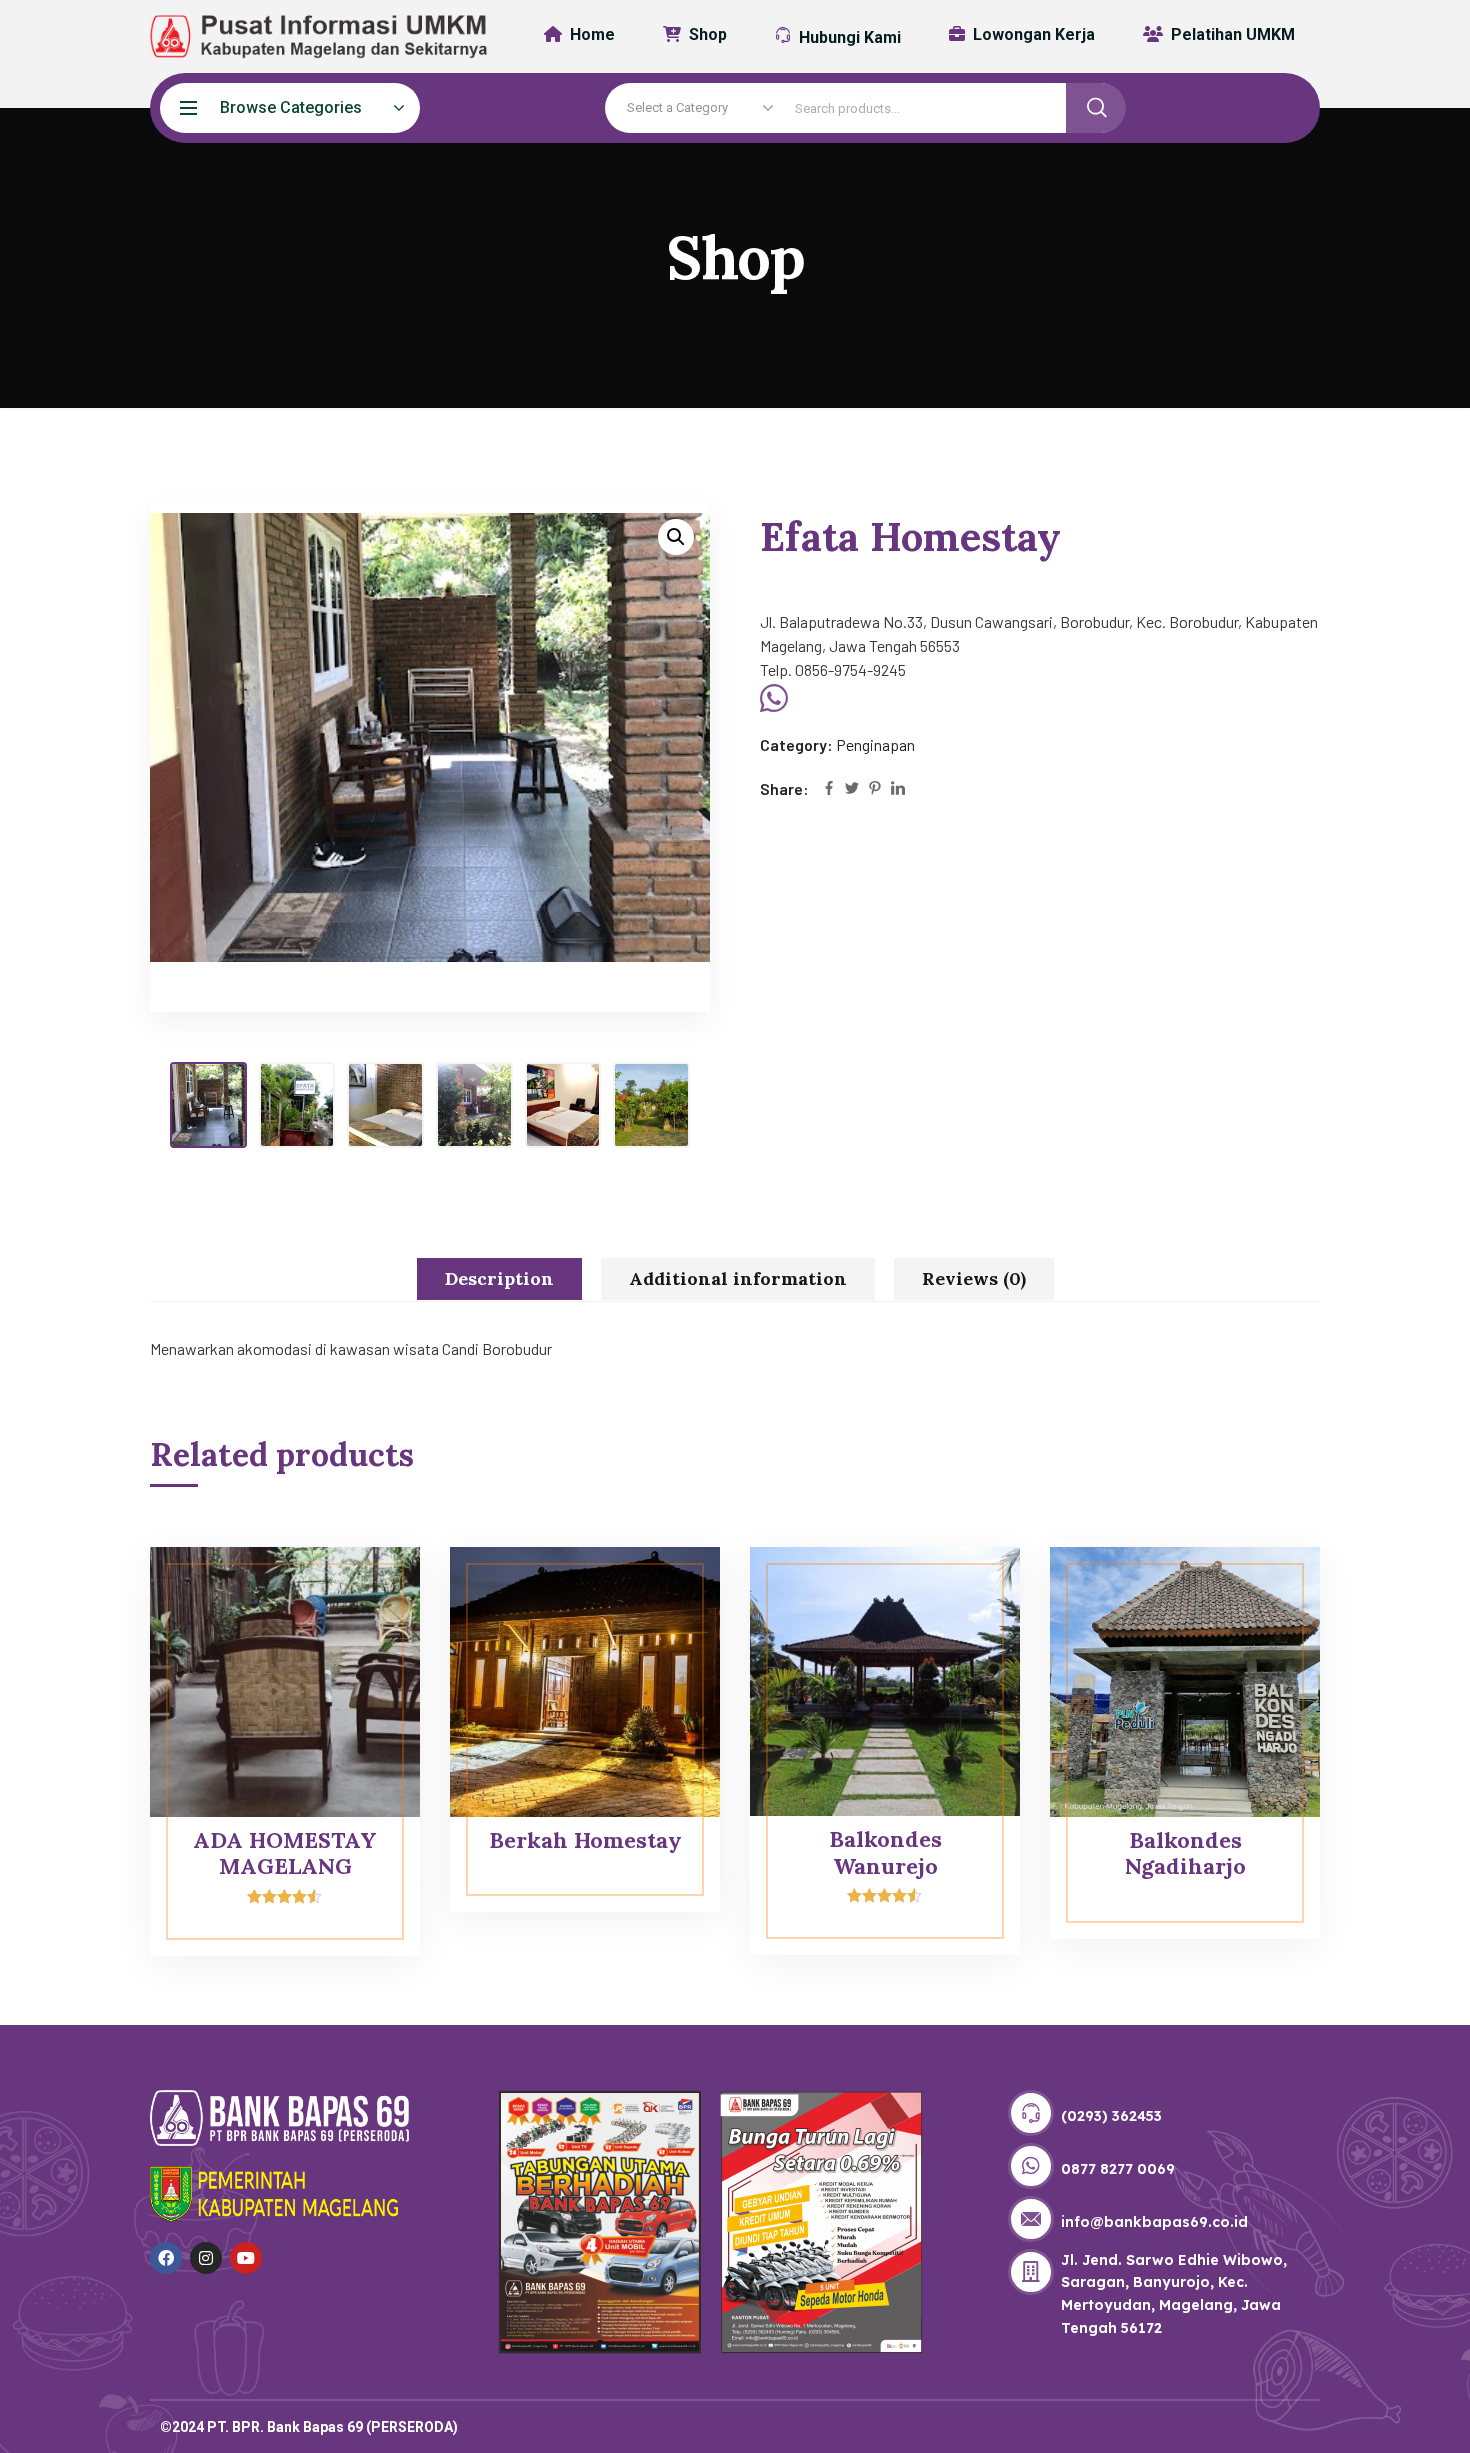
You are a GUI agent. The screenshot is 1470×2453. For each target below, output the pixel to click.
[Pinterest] (875, 789)
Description (499, 1278)
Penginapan (875, 744)
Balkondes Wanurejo (885, 1852)
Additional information (738, 1278)
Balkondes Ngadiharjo (1185, 1853)
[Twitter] (852, 789)
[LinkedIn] (898, 789)
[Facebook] (829, 789)
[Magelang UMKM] (305, 36)
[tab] (499, 1279)
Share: (784, 788)
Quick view (367, 1592)
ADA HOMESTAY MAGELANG (285, 1853)
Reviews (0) (974, 1278)
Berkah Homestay (585, 1840)
